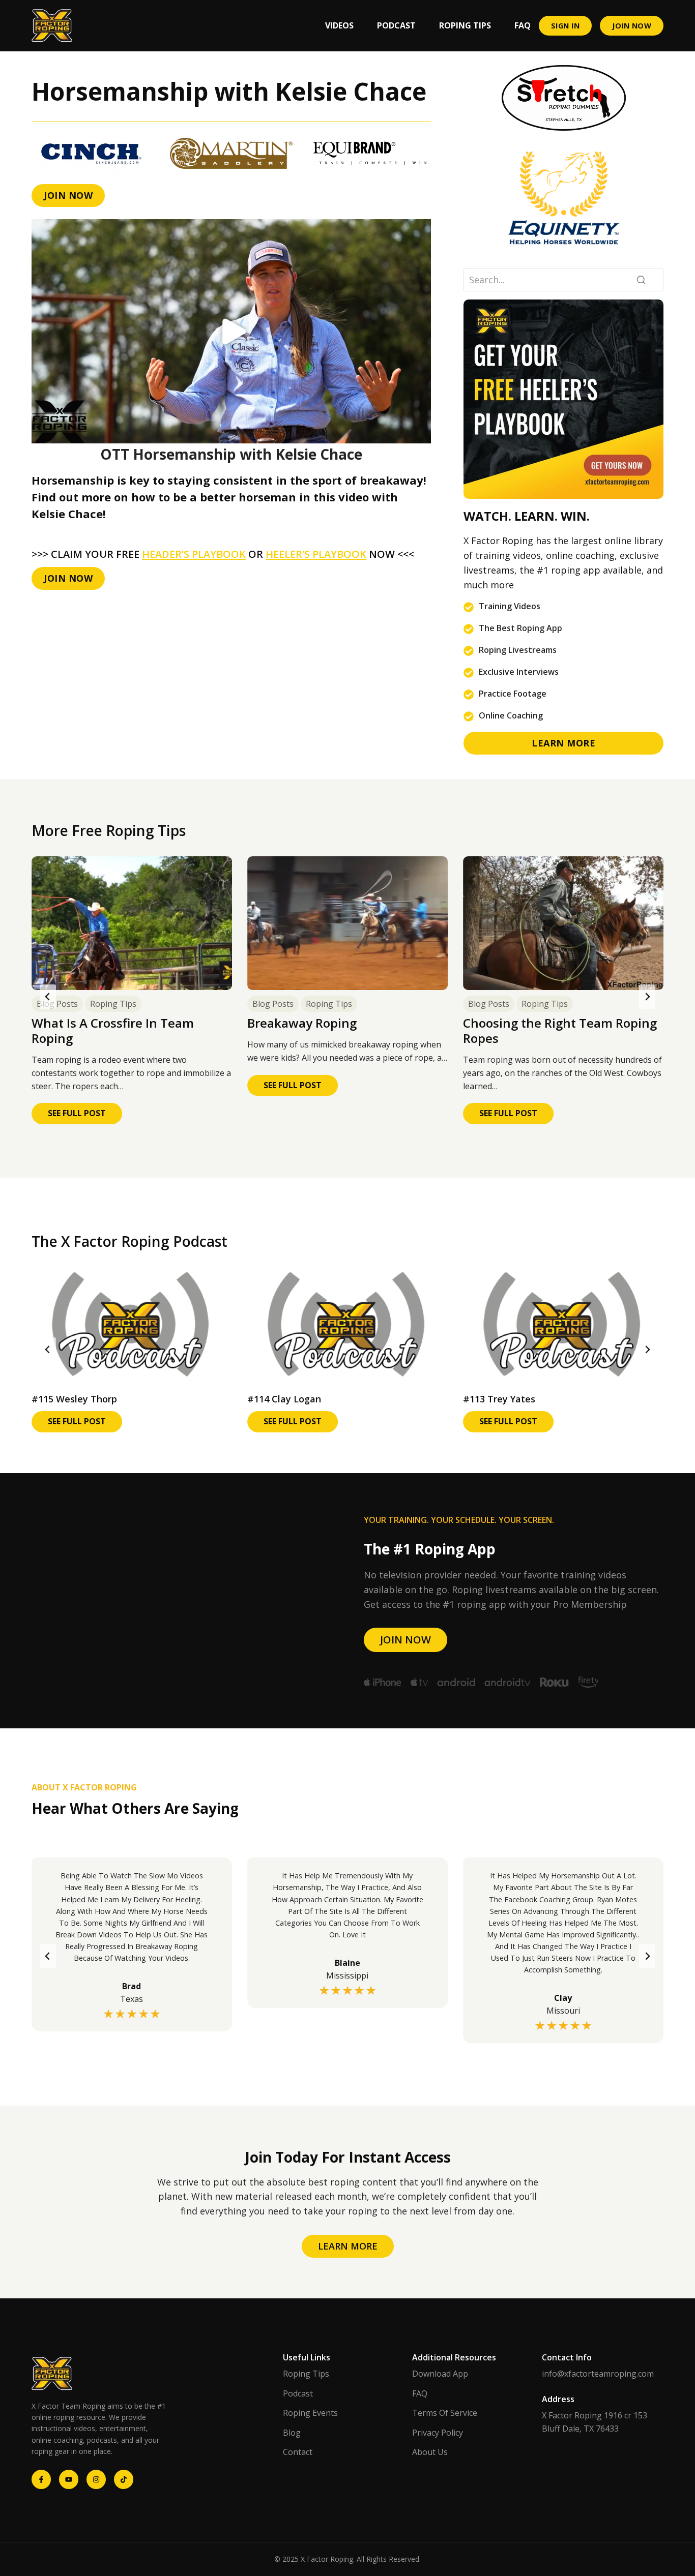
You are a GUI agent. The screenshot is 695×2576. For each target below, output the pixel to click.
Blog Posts (57, 1004)
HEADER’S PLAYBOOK (194, 554)
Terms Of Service (445, 2413)
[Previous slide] (48, 997)
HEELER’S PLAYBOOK (316, 554)
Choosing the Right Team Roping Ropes (560, 1031)
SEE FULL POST (85, 1116)
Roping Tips (465, 25)
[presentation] (132, 923)
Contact (298, 2452)
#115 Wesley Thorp (74, 1399)
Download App (440, 2374)
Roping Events (310, 2413)
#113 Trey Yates (499, 1399)
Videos (339, 25)
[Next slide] (647, 997)
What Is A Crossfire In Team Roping (113, 1031)
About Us (430, 2452)
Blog (292, 2433)
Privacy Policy (438, 2433)
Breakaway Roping (302, 1023)
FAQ (523, 25)
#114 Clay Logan (284, 1399)
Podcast (396, 25)
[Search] (641, 279)
